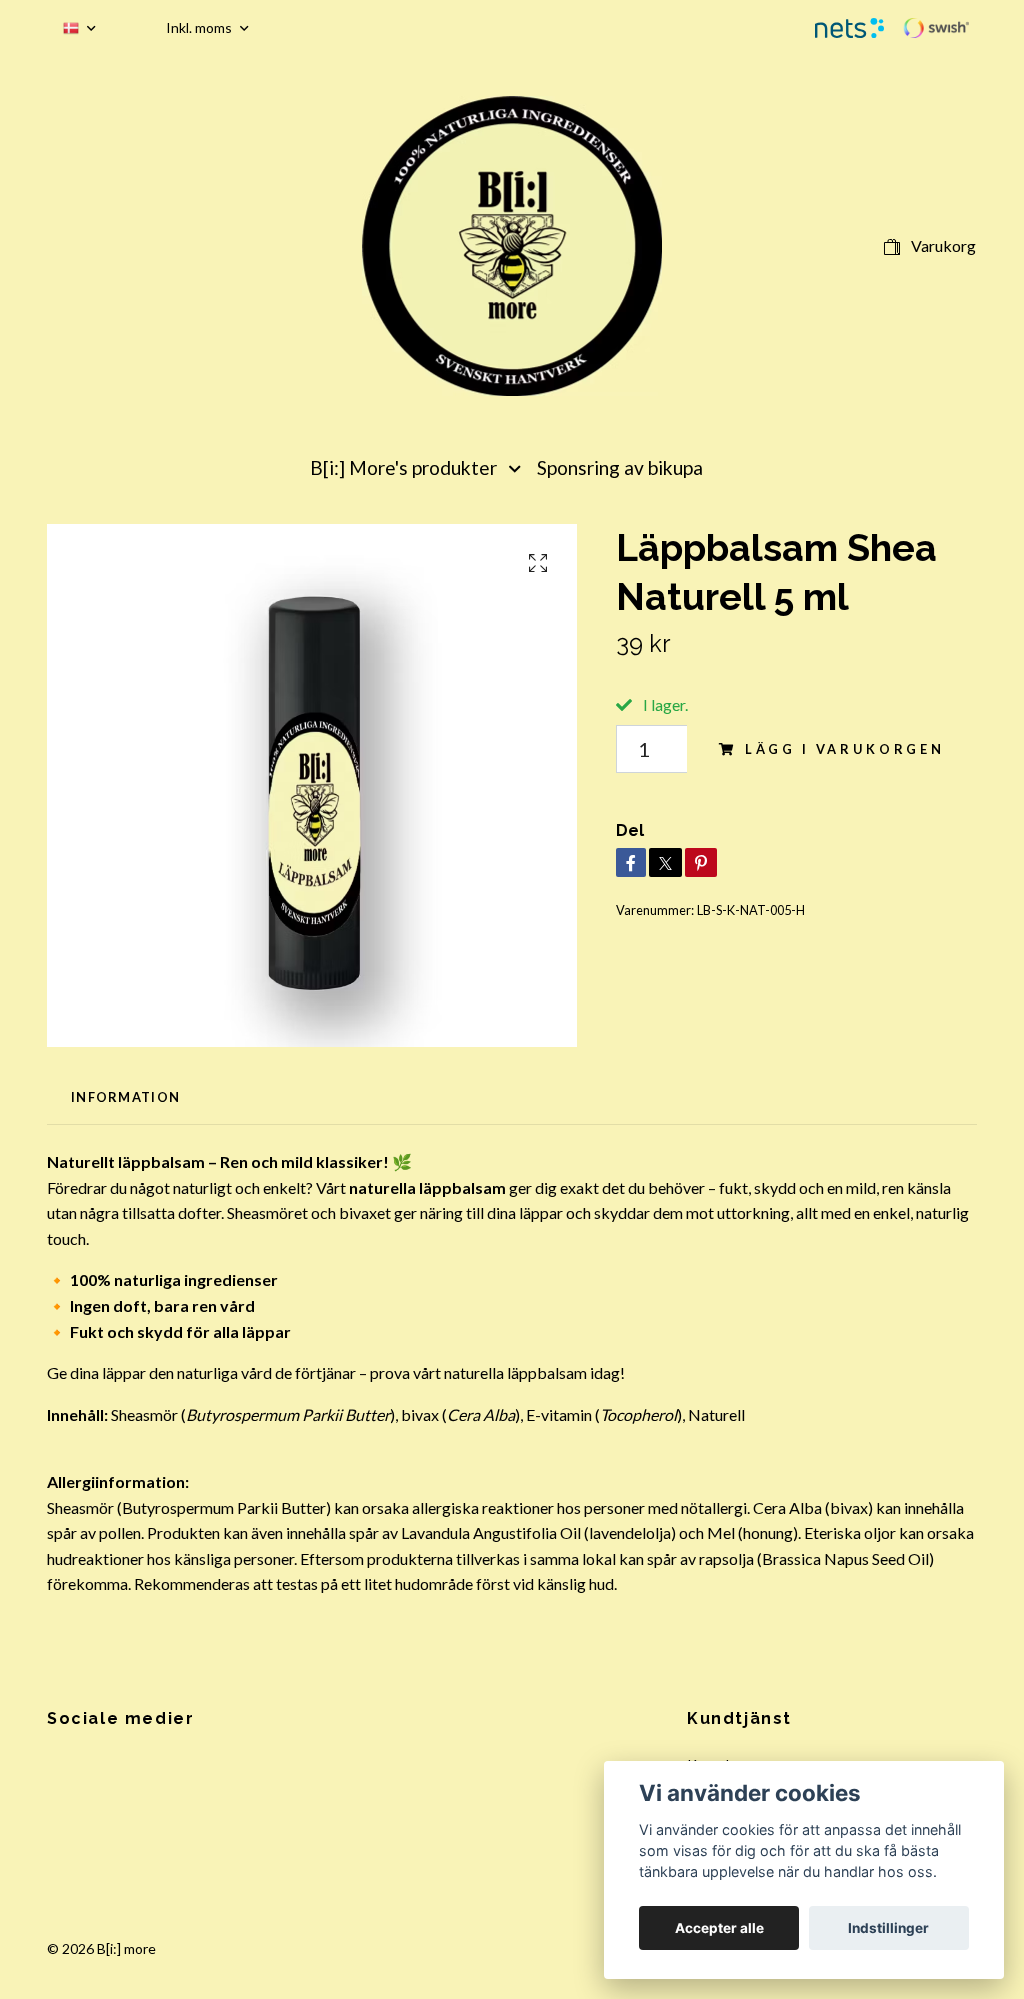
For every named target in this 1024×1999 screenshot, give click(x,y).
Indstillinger (888, 1928)
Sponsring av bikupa (620, 467)
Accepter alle (719, 1928)
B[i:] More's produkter (403, 467)
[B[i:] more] (512, 246)
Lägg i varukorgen (845, 749)
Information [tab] (125, 1097)
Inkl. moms (200, 27)
